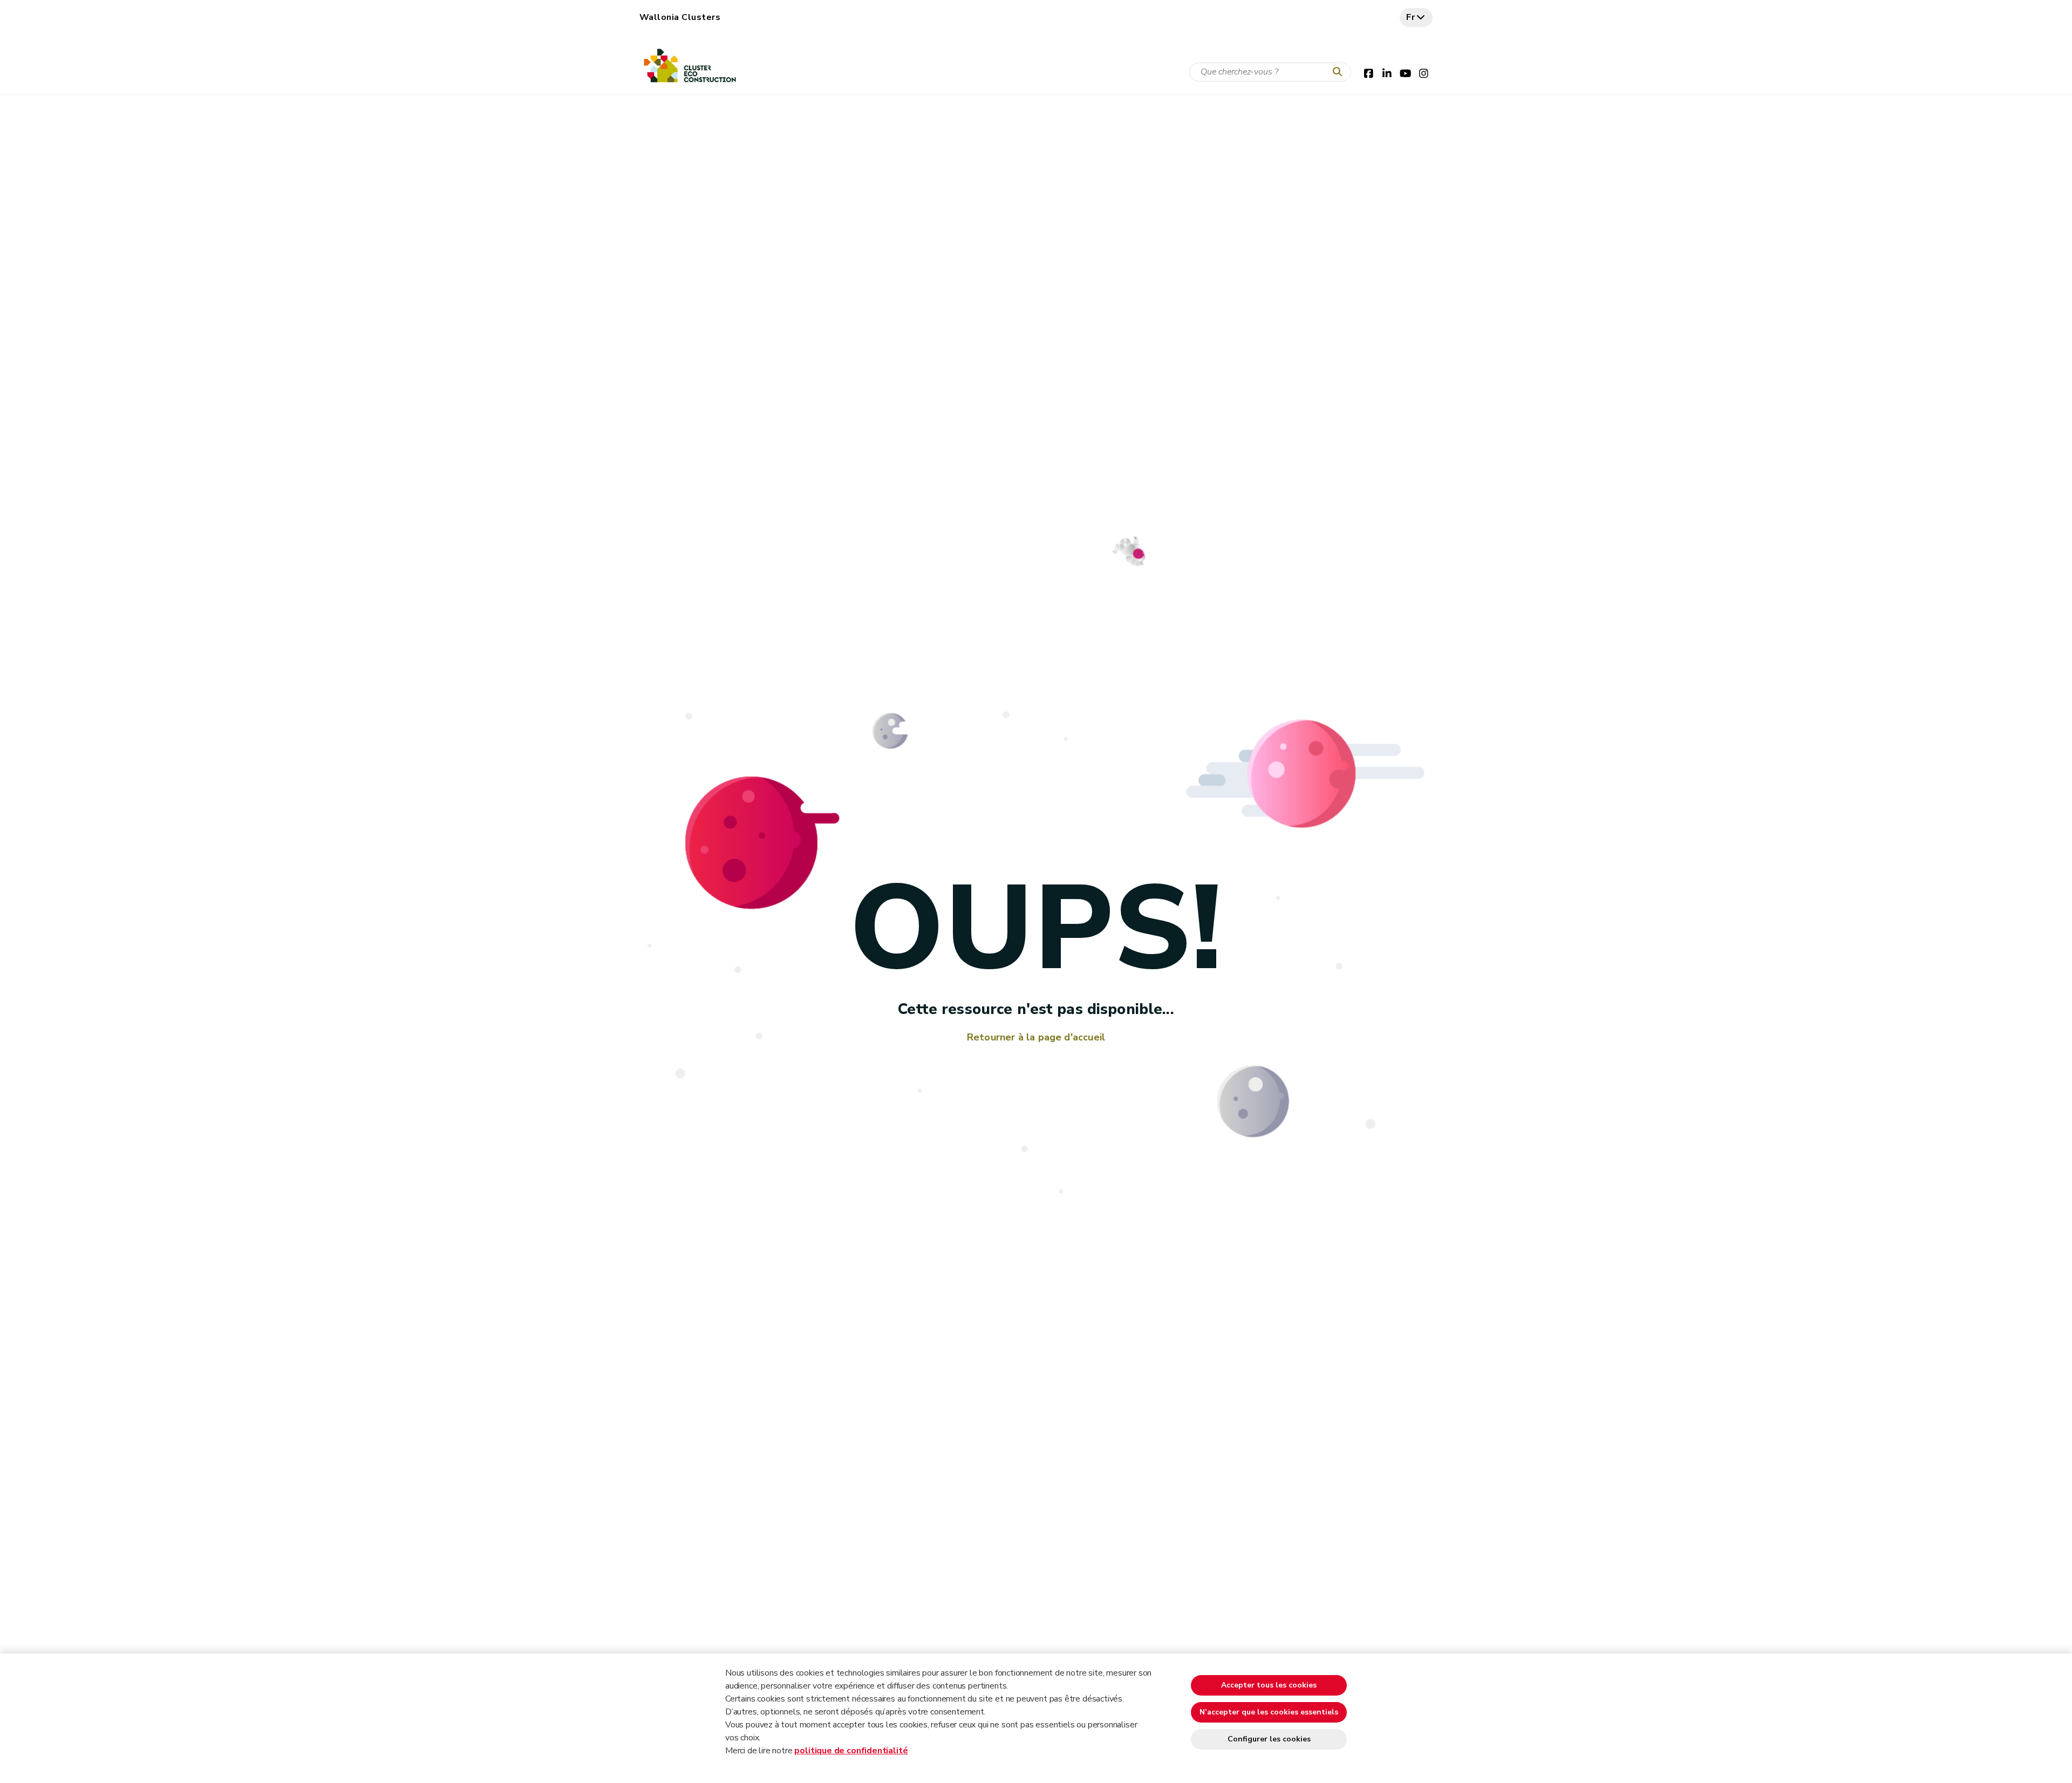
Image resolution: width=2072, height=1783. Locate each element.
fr (1411, 17)
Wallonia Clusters (680, 17)
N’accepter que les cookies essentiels (1269, 1712)
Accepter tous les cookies (1269, 1685)
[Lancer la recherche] (1340, 72)
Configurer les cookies (1269, 1739)
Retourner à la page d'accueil (1036, 1037)
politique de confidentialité (851, 1751)
